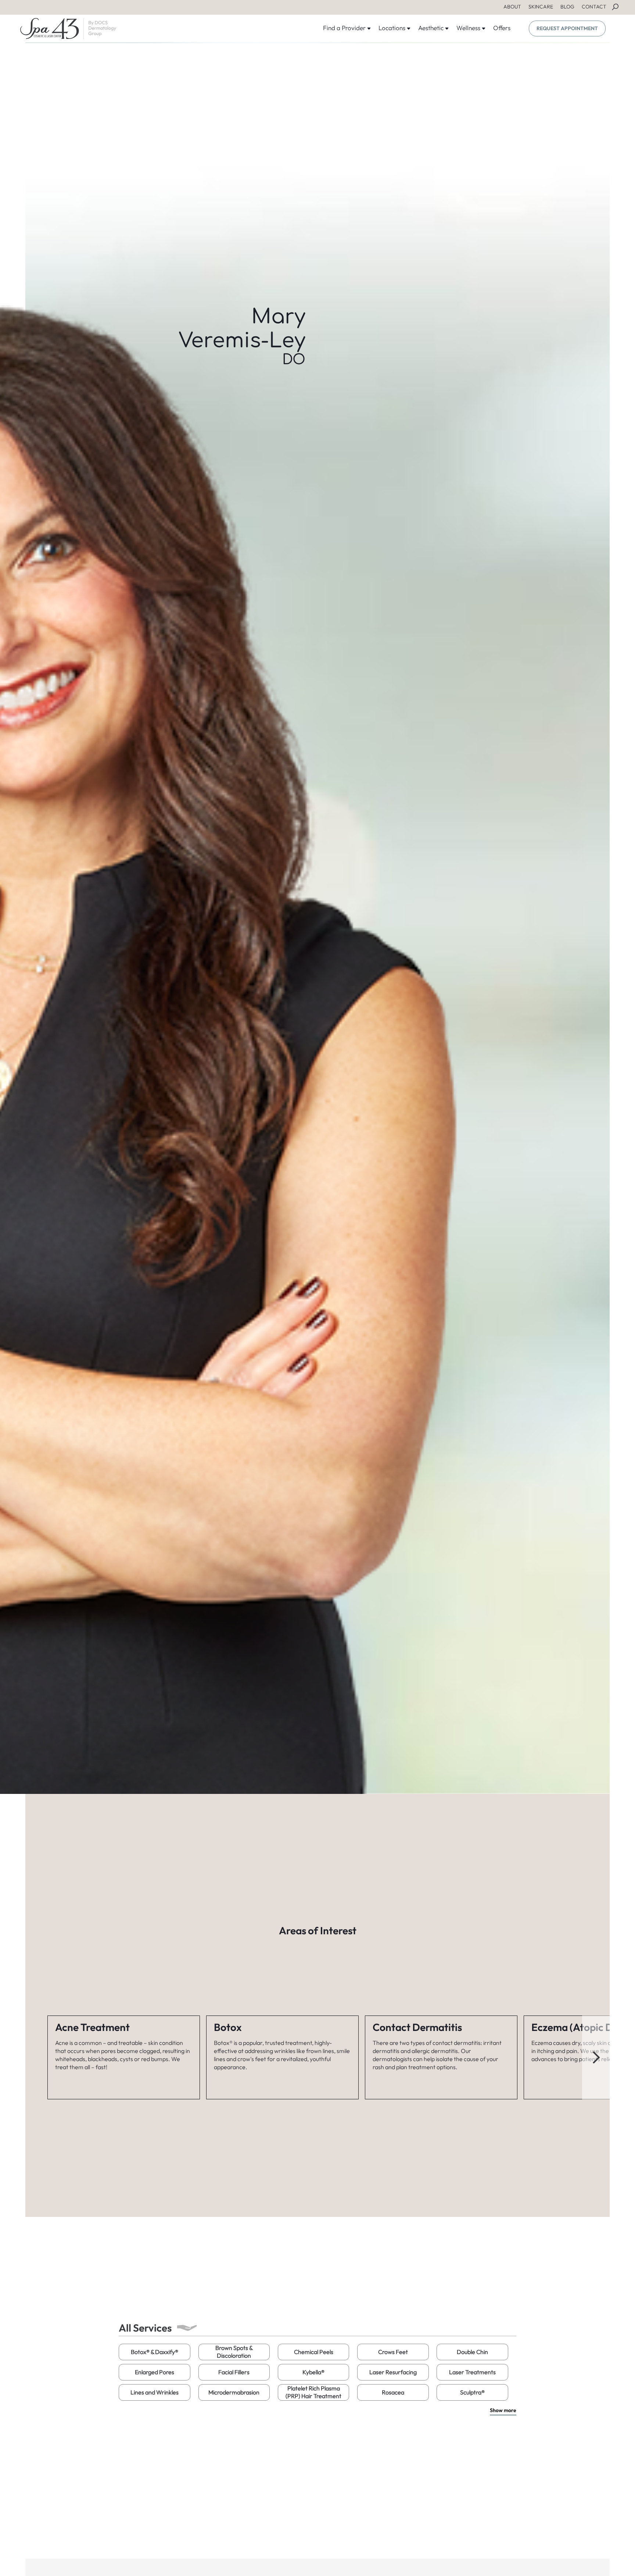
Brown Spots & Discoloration (234, 2352)
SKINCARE (541, 7)
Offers (502, 28)
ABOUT (512, 7)
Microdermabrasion (234, 2392)
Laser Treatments (472, 2372)
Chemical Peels (314, 2352)
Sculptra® (472, 2392)
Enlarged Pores (155, 2372)
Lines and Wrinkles (155, 2392)
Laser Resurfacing (393, 2372)
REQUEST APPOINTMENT (567, 28)
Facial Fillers (234, 2372)
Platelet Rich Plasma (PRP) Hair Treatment (313, 2392)
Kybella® (313, 2372)
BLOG (567, 7)
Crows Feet (393, 2352)
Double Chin (472, 2352)
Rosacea (393, 2392)
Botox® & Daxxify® (155, 2352)
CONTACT (594, 7)
